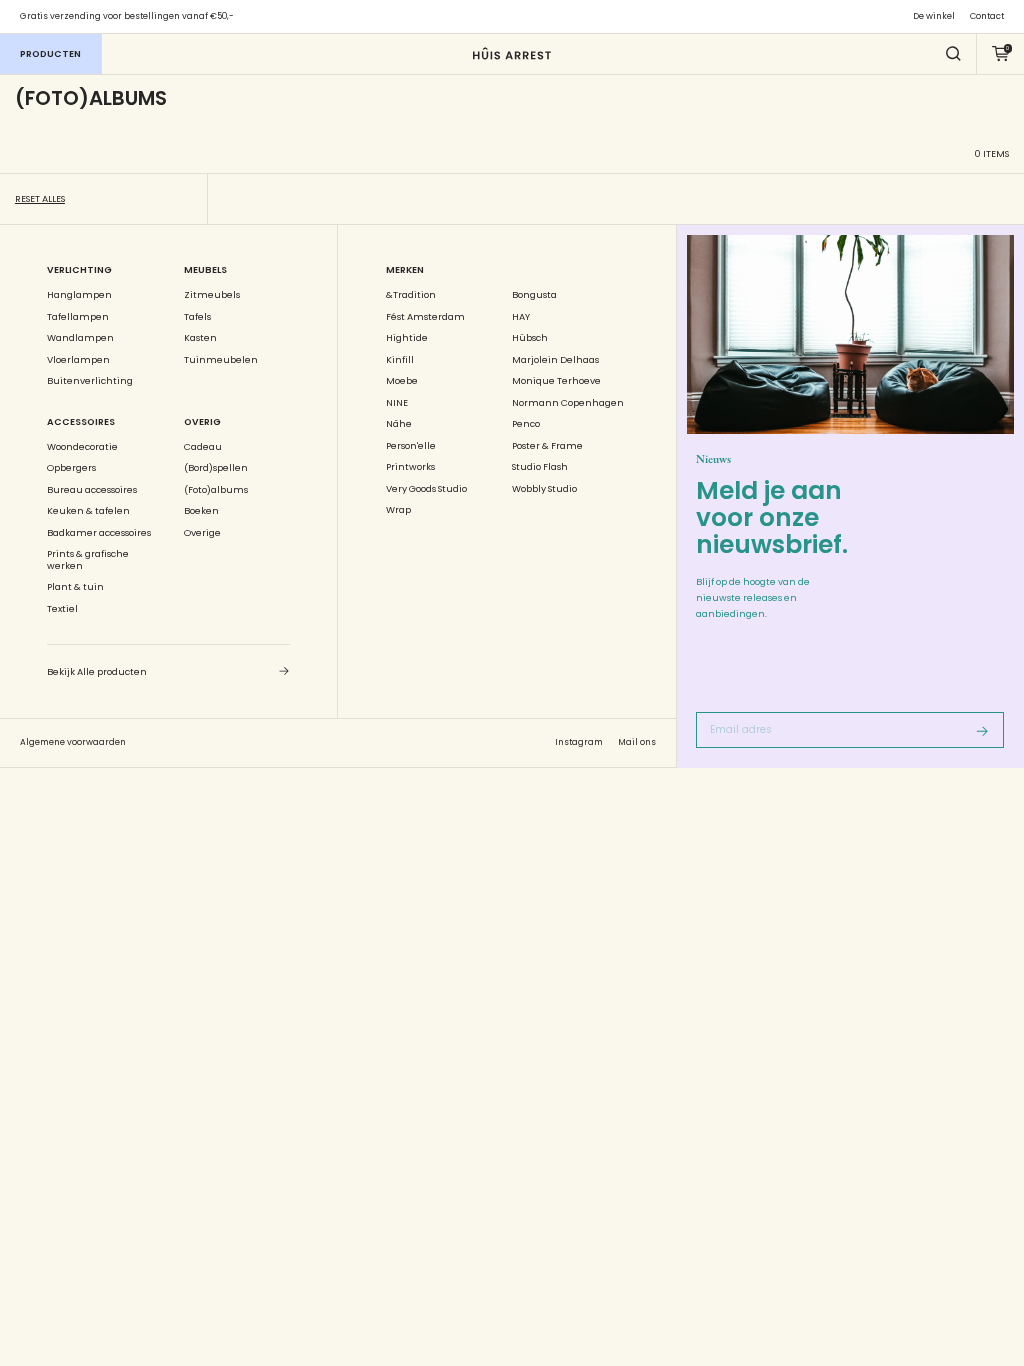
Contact (987, 16)
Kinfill (400, 360)
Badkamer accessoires (99, 533)
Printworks (410, 467)
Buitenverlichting (90, 381)
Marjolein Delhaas (555, 360)
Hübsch (530, 338)
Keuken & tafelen (88, 511)
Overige (202, 533)
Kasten (200, 338)
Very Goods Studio (426, 489)
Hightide (407, 338)
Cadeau (203, 447)
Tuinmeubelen (221, 360)
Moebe (402, 381)
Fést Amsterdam (425, 317)
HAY (521, 317)
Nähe (399, 424)
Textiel (62, 609)
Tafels (197, 317)
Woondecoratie (82, 447)
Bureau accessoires (92, 490)
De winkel (934, 16)
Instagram (579, 742)
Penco (526, 424)
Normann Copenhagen (568, 403)
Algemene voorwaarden (73, 742)
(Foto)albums (216, 490)
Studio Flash (540, 467)
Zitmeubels (212, 295)
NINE (397, 403)
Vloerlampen (78, 360)
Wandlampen (80, 338)
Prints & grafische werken (88, 559)
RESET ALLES (40, 198)
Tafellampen (78, 317)
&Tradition (411, 295)
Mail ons (637, 742)
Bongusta (534, 295)
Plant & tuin (75, 587)
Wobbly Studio (544, 489)
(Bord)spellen (216, 468)
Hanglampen (79, 295)
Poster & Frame (547, 446)
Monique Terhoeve (556, 381)
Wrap (398, 510)
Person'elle (411, 446)
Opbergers (71, 468)
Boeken (201, 511)
